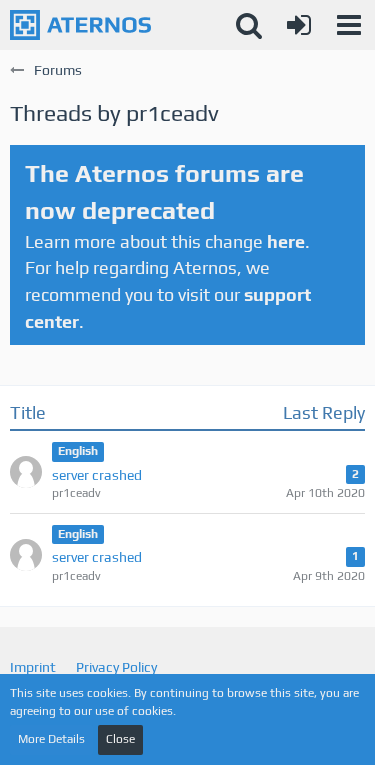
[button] (349, 25)
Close (120, 739)
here (286, 241)
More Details (51, 739)
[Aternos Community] (80, 25)
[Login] (299, 25)
